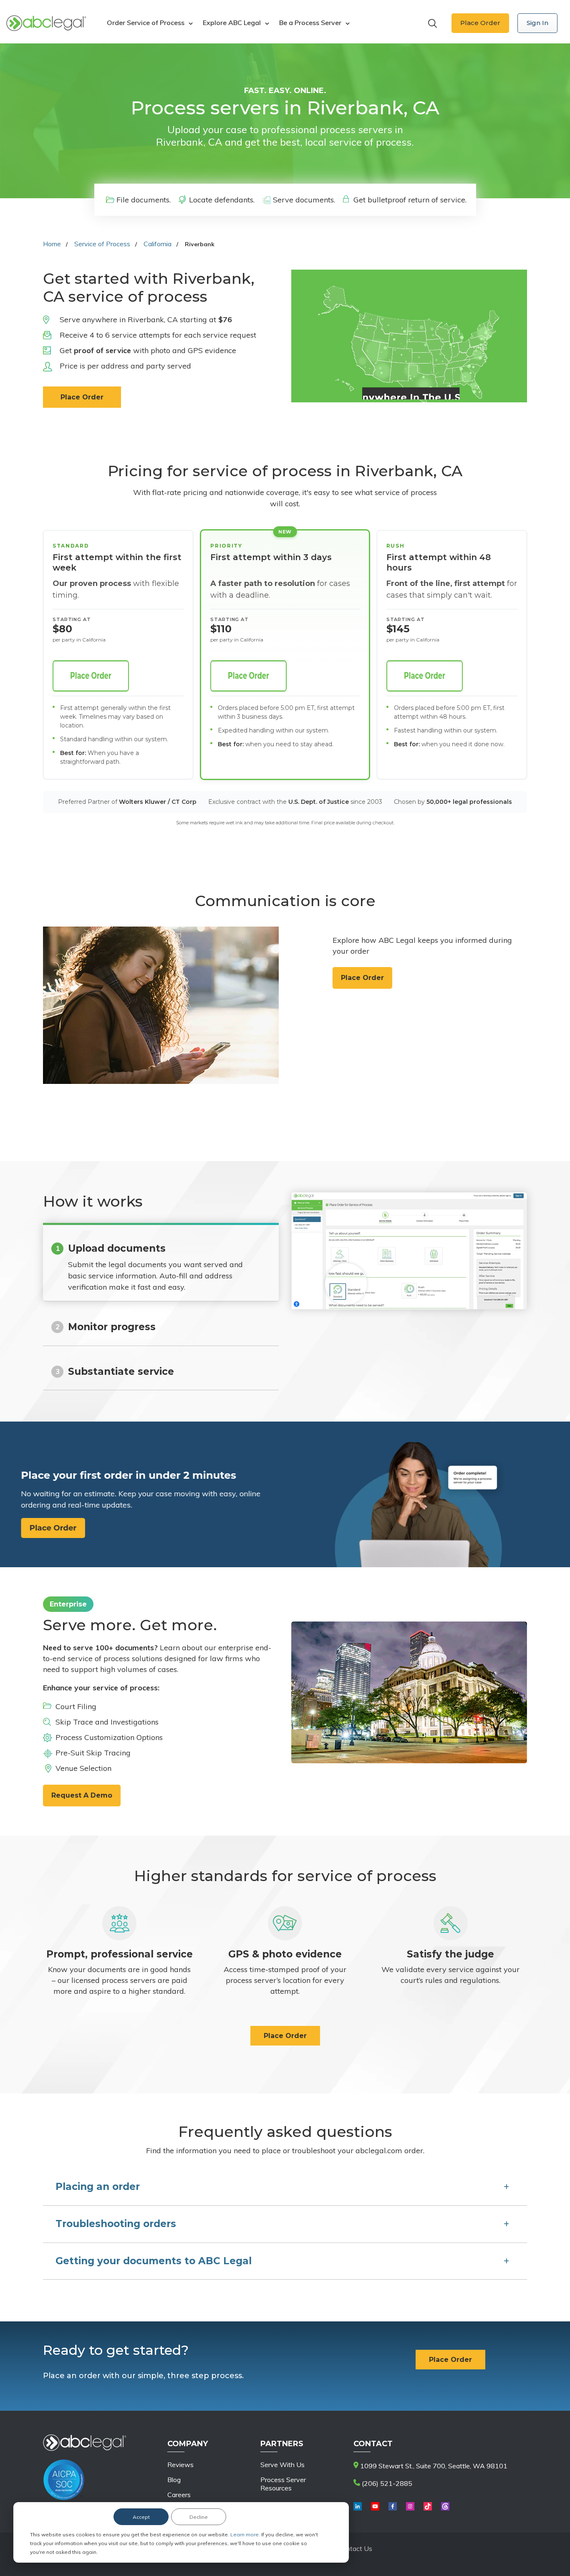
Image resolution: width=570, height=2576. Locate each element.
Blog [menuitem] (174, 2480)
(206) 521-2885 (386, 2483)
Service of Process (102, 244)
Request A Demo (82, 1795)
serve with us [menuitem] (282, 2465)
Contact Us (355, 2548)
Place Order (480, 23)
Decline (199, 2517)
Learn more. (246, 2534)
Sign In (537, 23)
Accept (141, 2517)
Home (52, 244)
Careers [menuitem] (179, 2495)
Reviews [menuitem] (180, 2465)
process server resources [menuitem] (283, 2484)
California (158, 244)
